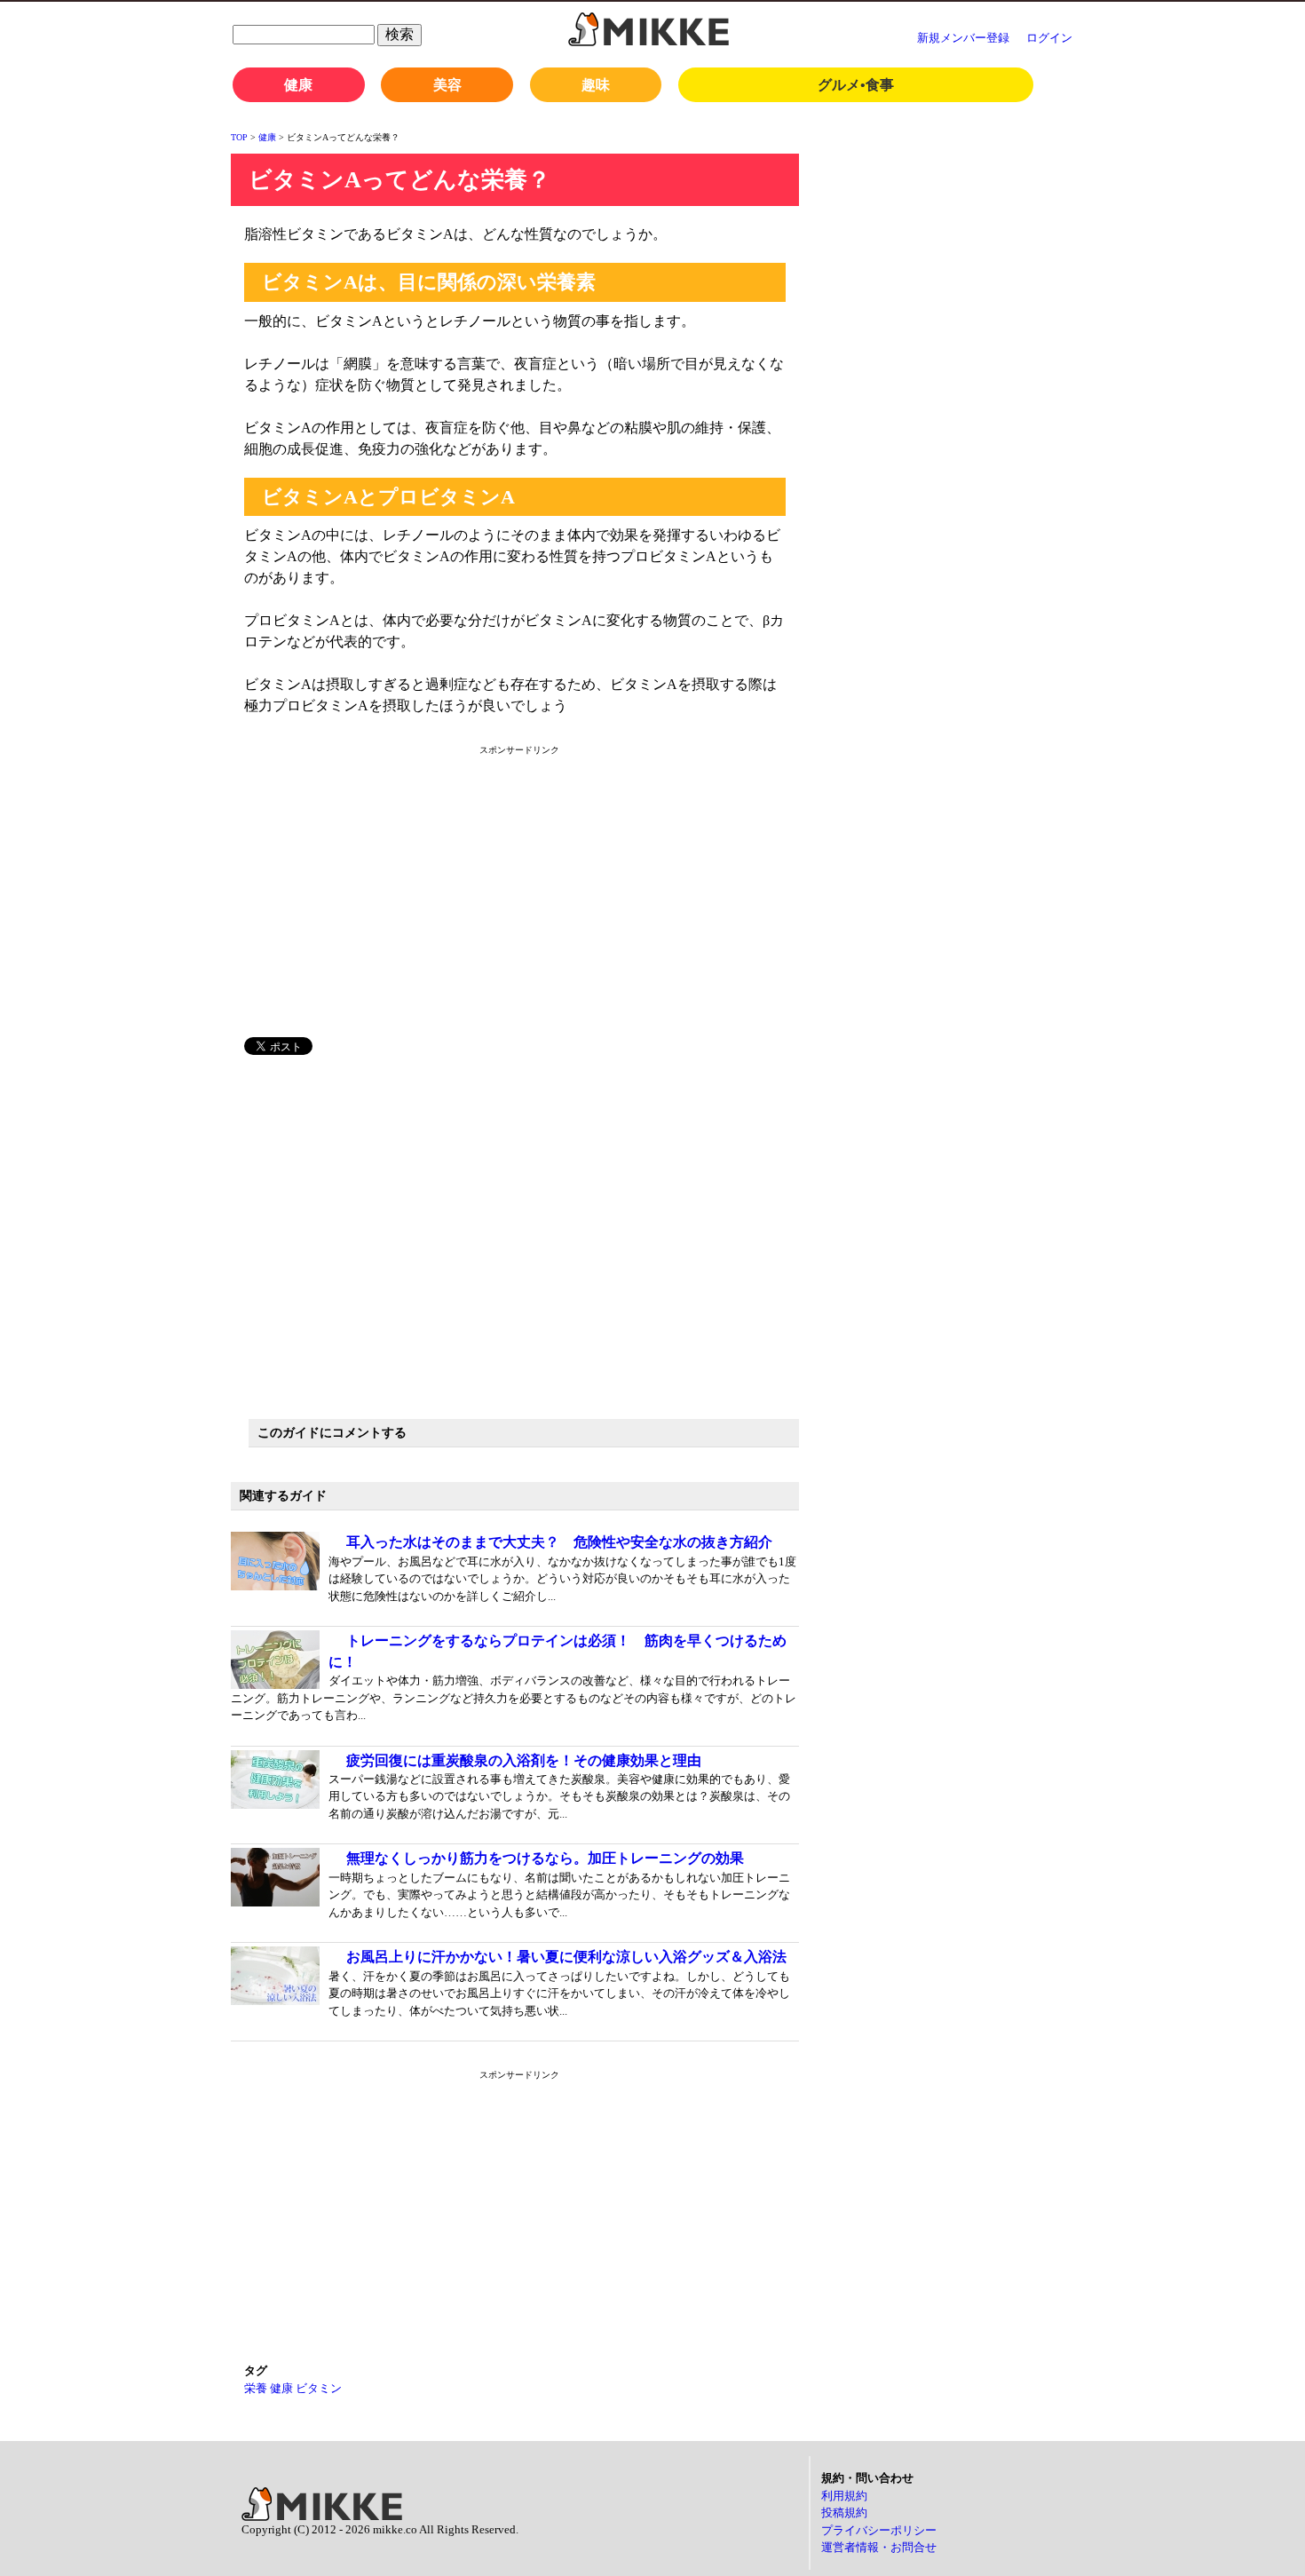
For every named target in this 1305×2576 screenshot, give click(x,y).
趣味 (596, 85)
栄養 (256, 2388)
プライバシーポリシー (879, 2530)
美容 (447, 85)
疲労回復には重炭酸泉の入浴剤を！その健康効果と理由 (524, 1760)
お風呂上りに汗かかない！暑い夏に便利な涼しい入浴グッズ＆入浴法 (566, 1957)
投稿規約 (844, 2513)
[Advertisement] (398, 900)
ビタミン (319, 2388)
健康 (298, 85)
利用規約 (844, 2496)
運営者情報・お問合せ (879, 2547)
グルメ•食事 (856, 85)
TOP (239, 137)
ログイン (1049, 38)
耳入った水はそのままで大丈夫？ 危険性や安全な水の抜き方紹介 (559, 1542)
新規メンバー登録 (963, 38)
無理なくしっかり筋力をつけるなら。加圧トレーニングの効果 (545, 1858)
